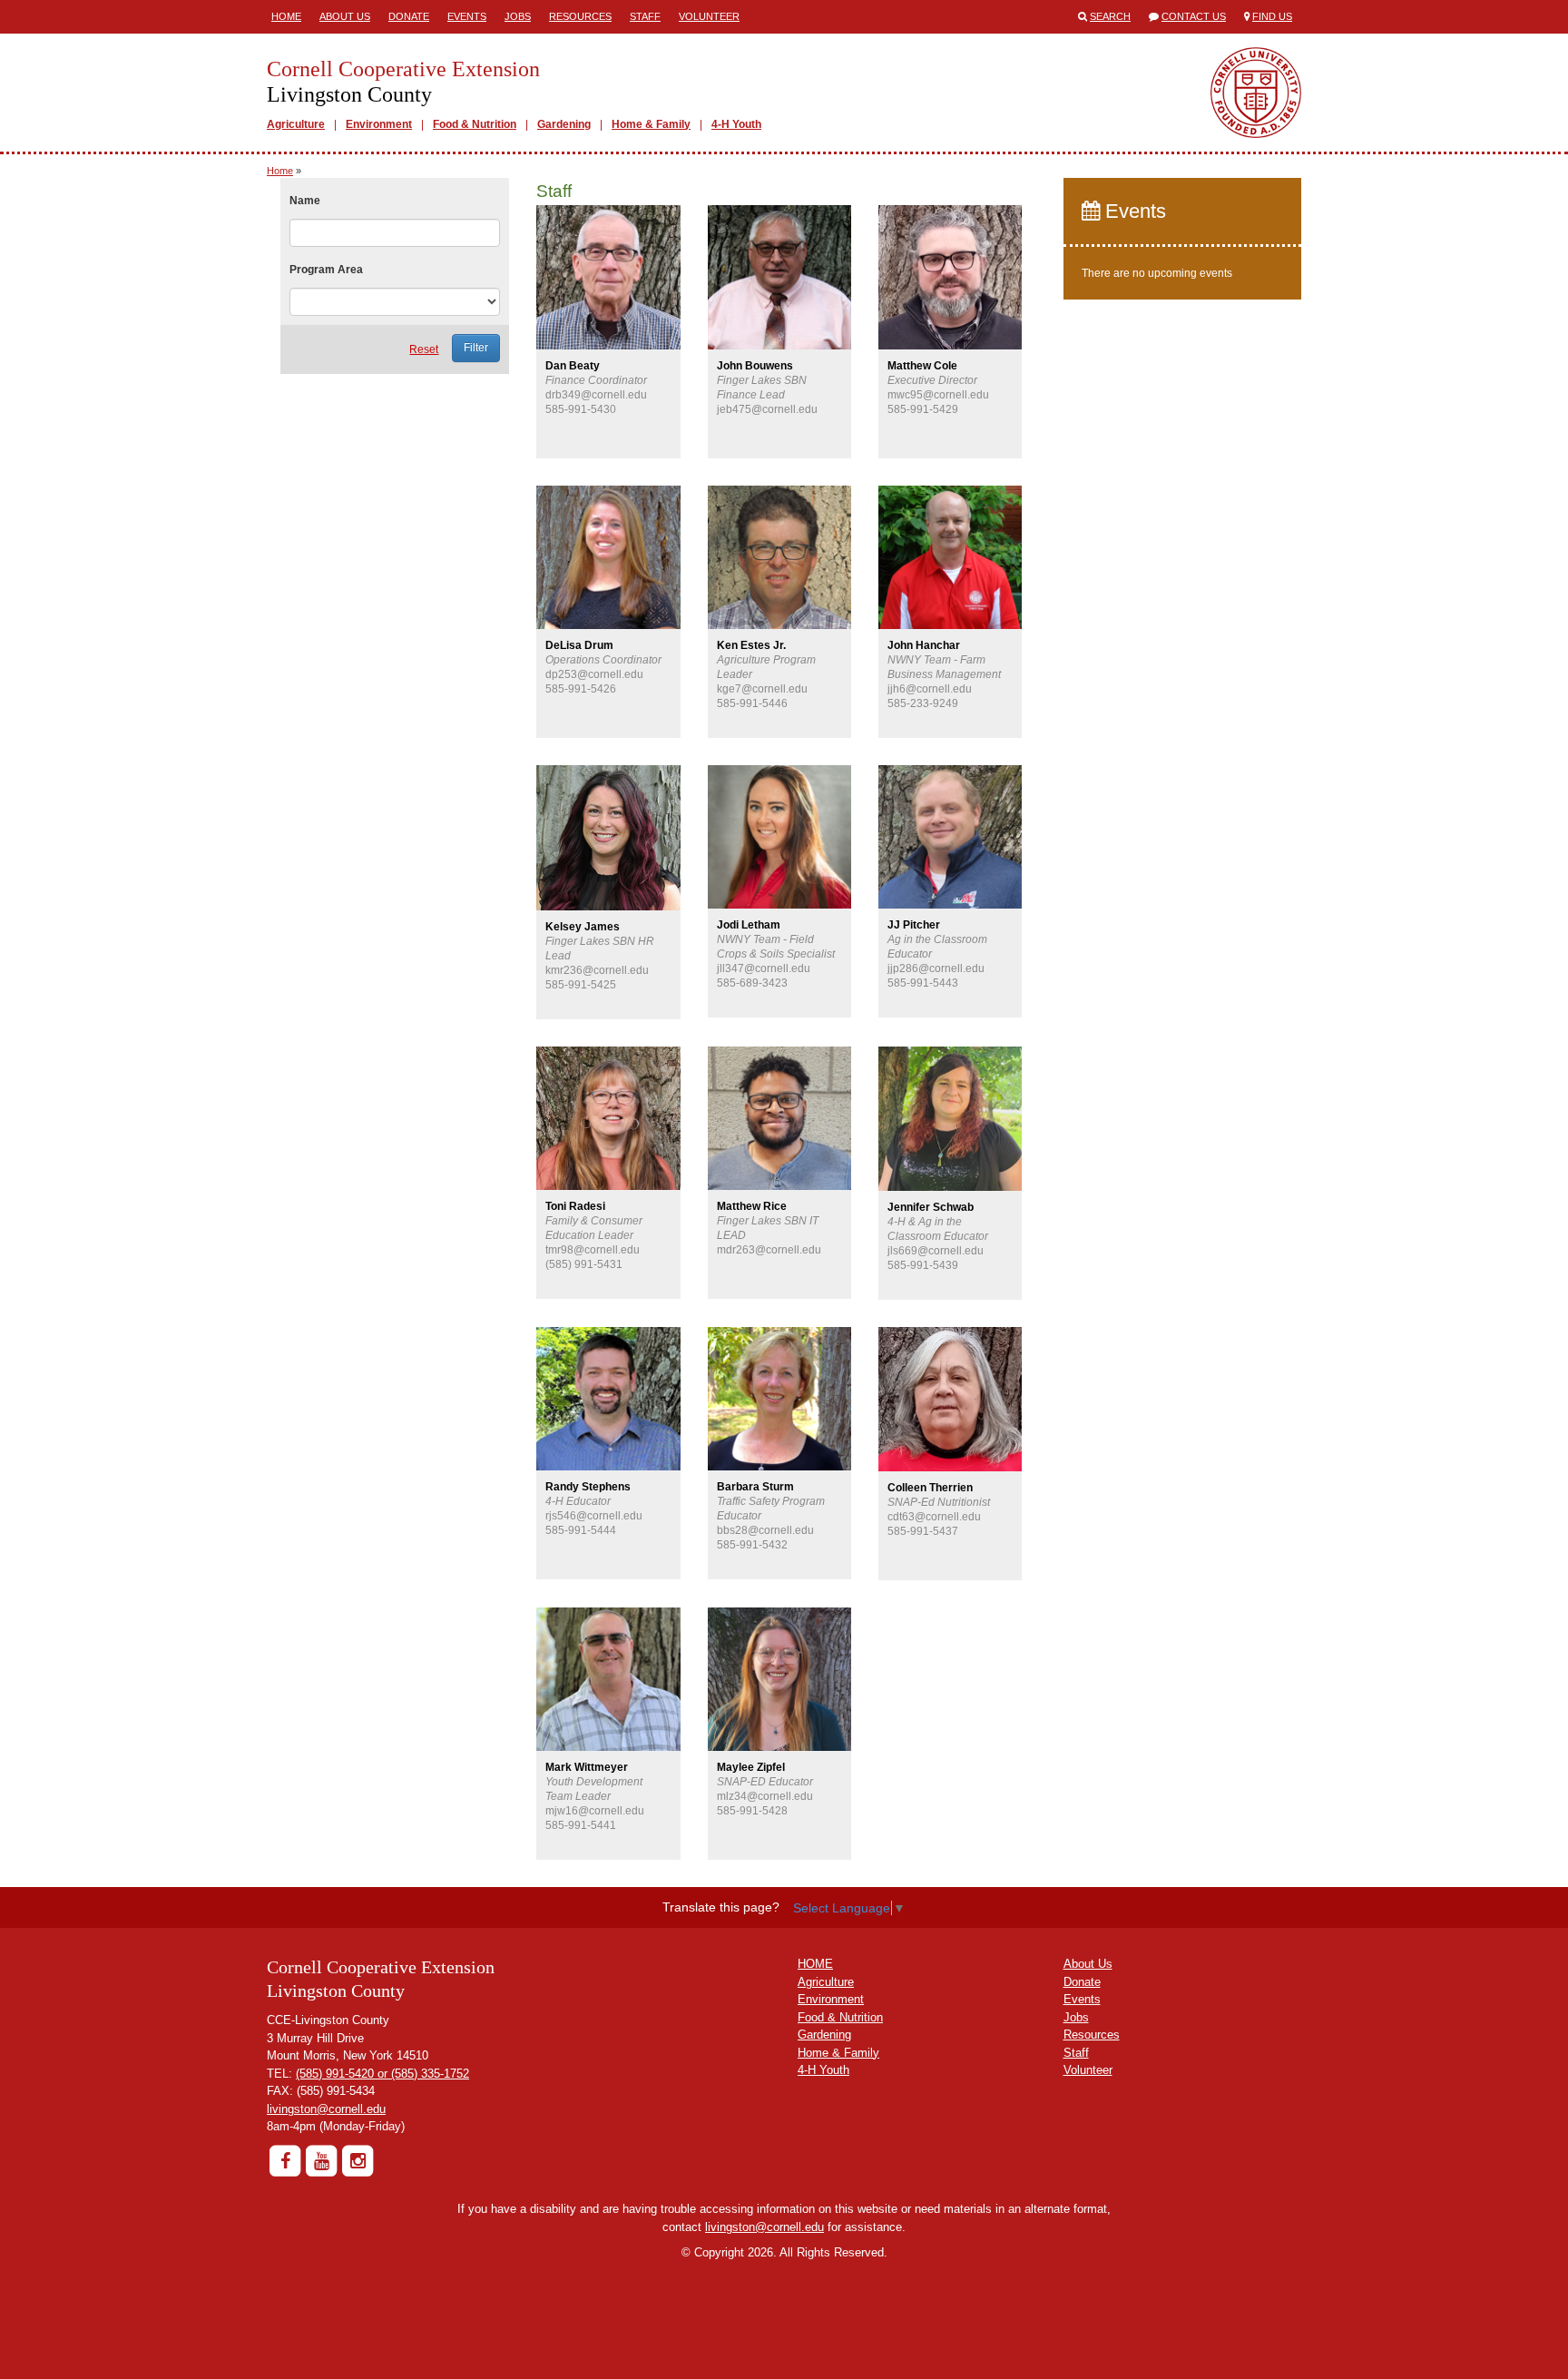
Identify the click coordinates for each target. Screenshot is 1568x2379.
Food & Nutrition (475, 124)
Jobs (518, 16)
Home (286, 16)
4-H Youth (736, 124)
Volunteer (709, 16)
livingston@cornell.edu (326, 2109)
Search (1110, 16)
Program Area (326, 270)
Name (305, 201)
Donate (409, 16)
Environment (379, 124)
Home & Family (651, 124)
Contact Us (1194, 16)
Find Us (1272, 16)
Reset (424, 349)
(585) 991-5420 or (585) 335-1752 (382, 2074)
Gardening (564, 124)
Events (467, 16)
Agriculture (296, 124)
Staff (645, 16)
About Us (345, 16)
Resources (580, 16)
